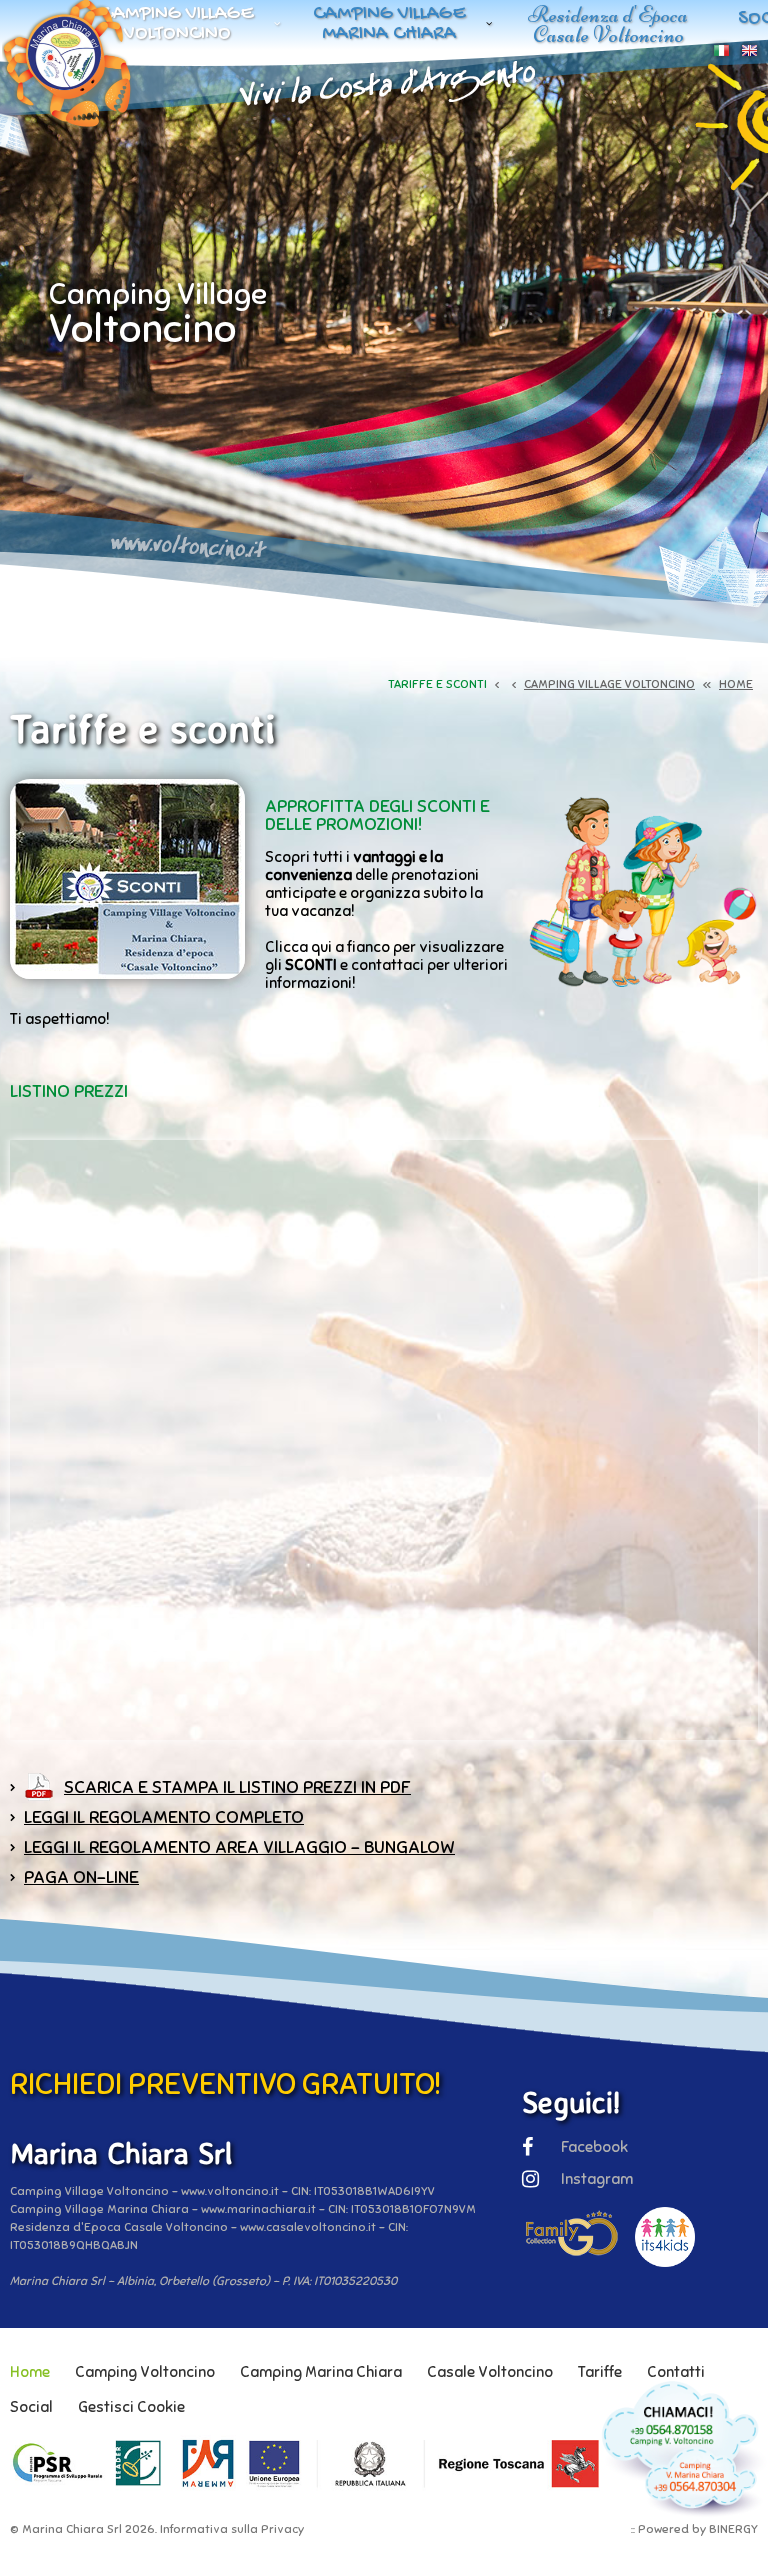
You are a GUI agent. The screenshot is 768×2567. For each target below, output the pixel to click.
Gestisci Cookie (131, 2407)
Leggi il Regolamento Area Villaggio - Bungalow (239, 1847)
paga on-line (81, 1877)
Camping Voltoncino (145, 2372)
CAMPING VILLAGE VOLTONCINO (609, 684)
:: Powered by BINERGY (694, 2529)
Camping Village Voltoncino (177, 24)
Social (31, 2407)
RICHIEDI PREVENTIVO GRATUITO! (225, 2084)
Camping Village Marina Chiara (389, 24)
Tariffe (600, 2372)
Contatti (676, 2372)
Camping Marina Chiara (321, 2372)
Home (30, 2372)
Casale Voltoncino (490, 2372)
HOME (736, 684)
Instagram (597, 2179)
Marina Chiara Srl (72, 2529)
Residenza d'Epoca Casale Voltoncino (608, 24)
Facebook (594, 2147)
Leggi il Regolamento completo (164, 1817)
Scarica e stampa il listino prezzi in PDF (237, 1787)
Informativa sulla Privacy (232, 2529)
